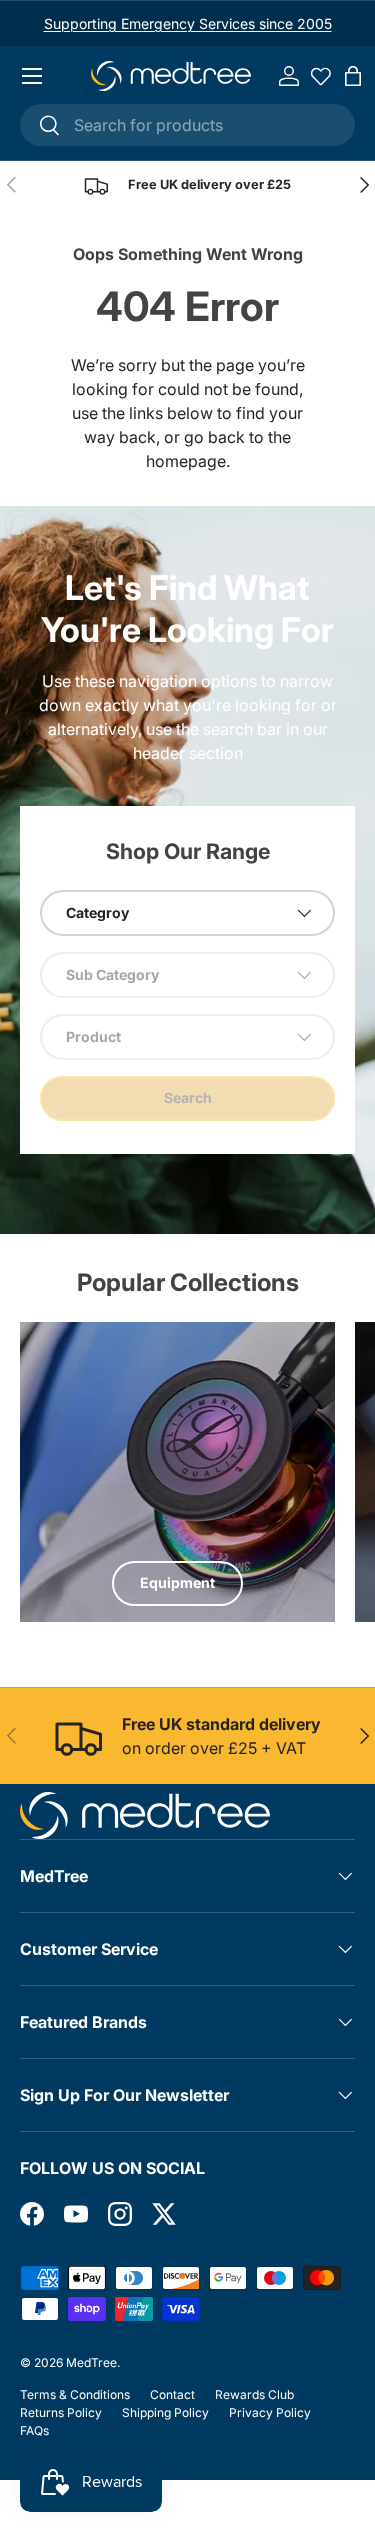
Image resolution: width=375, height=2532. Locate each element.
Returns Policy (61, 2412)
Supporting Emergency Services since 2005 (188, 23)
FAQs (34, 2430)
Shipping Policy (165, 2412)
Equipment (177, 1582)
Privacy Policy (270, 2412)
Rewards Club (254, 2394)
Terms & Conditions (75, 2394)
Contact (172, 2394)
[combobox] (187, 125)
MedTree (91, 2362)
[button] (353, 76)
